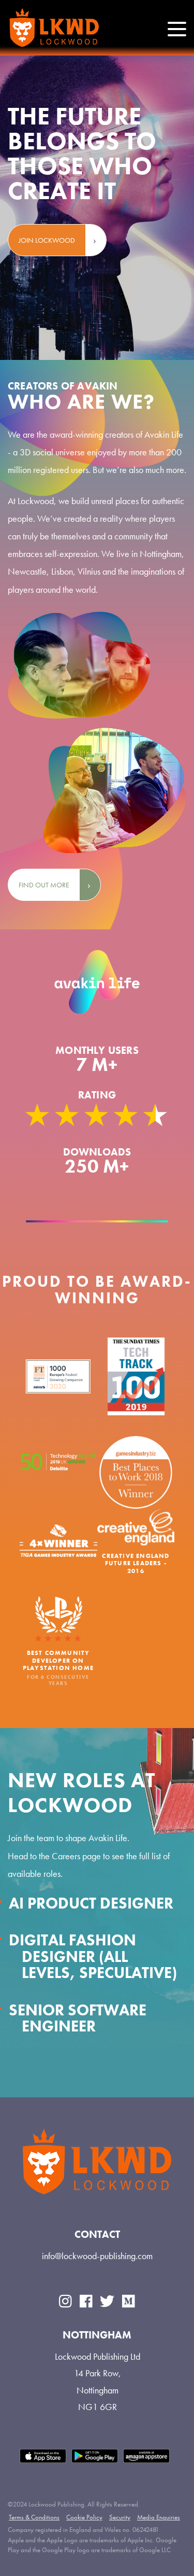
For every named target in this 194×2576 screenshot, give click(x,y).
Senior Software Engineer (78, 2018)
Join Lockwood (47, 240)
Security (120, 2517)
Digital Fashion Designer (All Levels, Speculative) (93, 1957)
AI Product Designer (91, 1903)
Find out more (44, 885)
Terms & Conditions (34, 2517)
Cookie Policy (84, 2517)
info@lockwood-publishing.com (97, 2256)
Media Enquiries (159, 2517)
